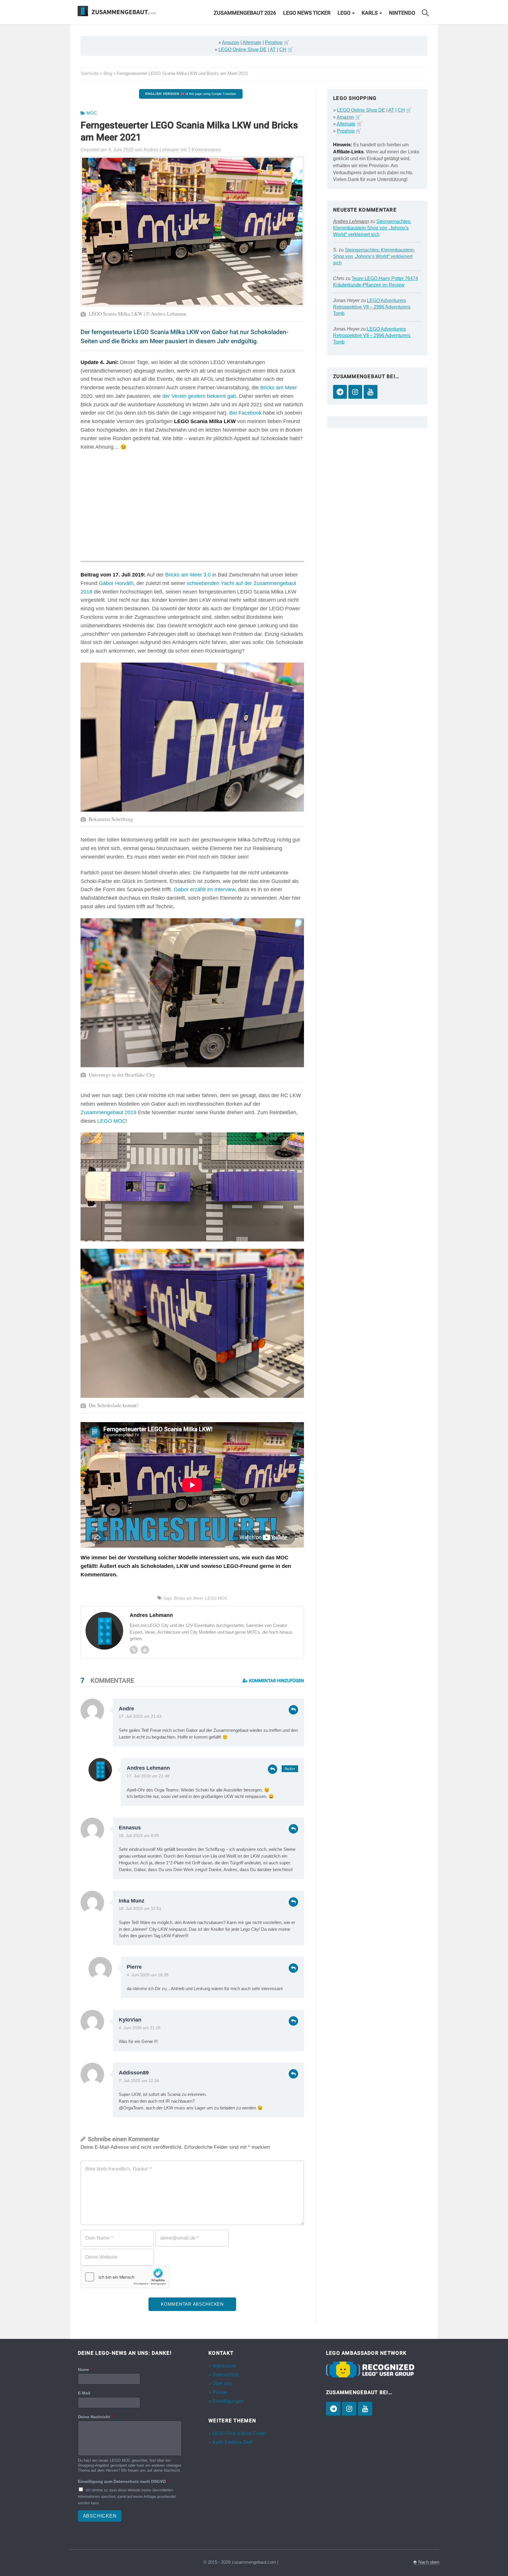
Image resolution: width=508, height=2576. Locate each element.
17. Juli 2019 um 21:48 (148, 1776)
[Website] (134, 1650)
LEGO (344, 13)
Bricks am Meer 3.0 (188, 575)
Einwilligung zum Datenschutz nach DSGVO (123, 2481)
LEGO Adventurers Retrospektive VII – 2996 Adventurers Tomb (372, 307)
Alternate (252, 42)
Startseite (90, 73)
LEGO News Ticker (307, 13)
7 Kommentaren (204, 150)
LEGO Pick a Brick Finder (239, 2433)
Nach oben (428, 2562)
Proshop (274, 42)
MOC (92, 113)
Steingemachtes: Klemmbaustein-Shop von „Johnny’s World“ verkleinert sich (372, 228)
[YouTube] (371, 392)
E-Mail (84, 2393)
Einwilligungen (228, 2401)
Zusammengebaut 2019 (108, 1112)
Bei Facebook (245, 413)
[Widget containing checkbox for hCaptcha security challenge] (125, 2277)
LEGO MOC (112, 1121)
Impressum (224, 2366)
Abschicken (100, 2516)
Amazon (231, 42)
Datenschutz (226, 2375)
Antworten (293, 1710)
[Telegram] (340, 392)
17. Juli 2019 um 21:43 (140, 1716)
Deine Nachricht (95, 2417)
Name (85, 2369)
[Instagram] (355, 392)
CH (283, 50)
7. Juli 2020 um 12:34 (139, 2081)
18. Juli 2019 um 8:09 (139, 1836)
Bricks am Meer (279, 388)
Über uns (222, 2383)
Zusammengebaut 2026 (245, 13)
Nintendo (402, 13)
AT (273, 50)
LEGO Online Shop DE (243, 50)
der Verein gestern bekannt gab (199, 396)
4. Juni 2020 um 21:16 (140, 2028)
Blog (108, 73)
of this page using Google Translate (191, 94)
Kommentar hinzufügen (276, 1681)
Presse (220, 2392)
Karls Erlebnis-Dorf (232, 2442)
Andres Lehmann (148, 1768)
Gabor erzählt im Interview (204, 889)
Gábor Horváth (116, 583)
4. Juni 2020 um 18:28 (148, 1975)
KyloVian (130, 2020)
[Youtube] (145, 1650)
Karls (370, 13)
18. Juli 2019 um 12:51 (140, 1909)
